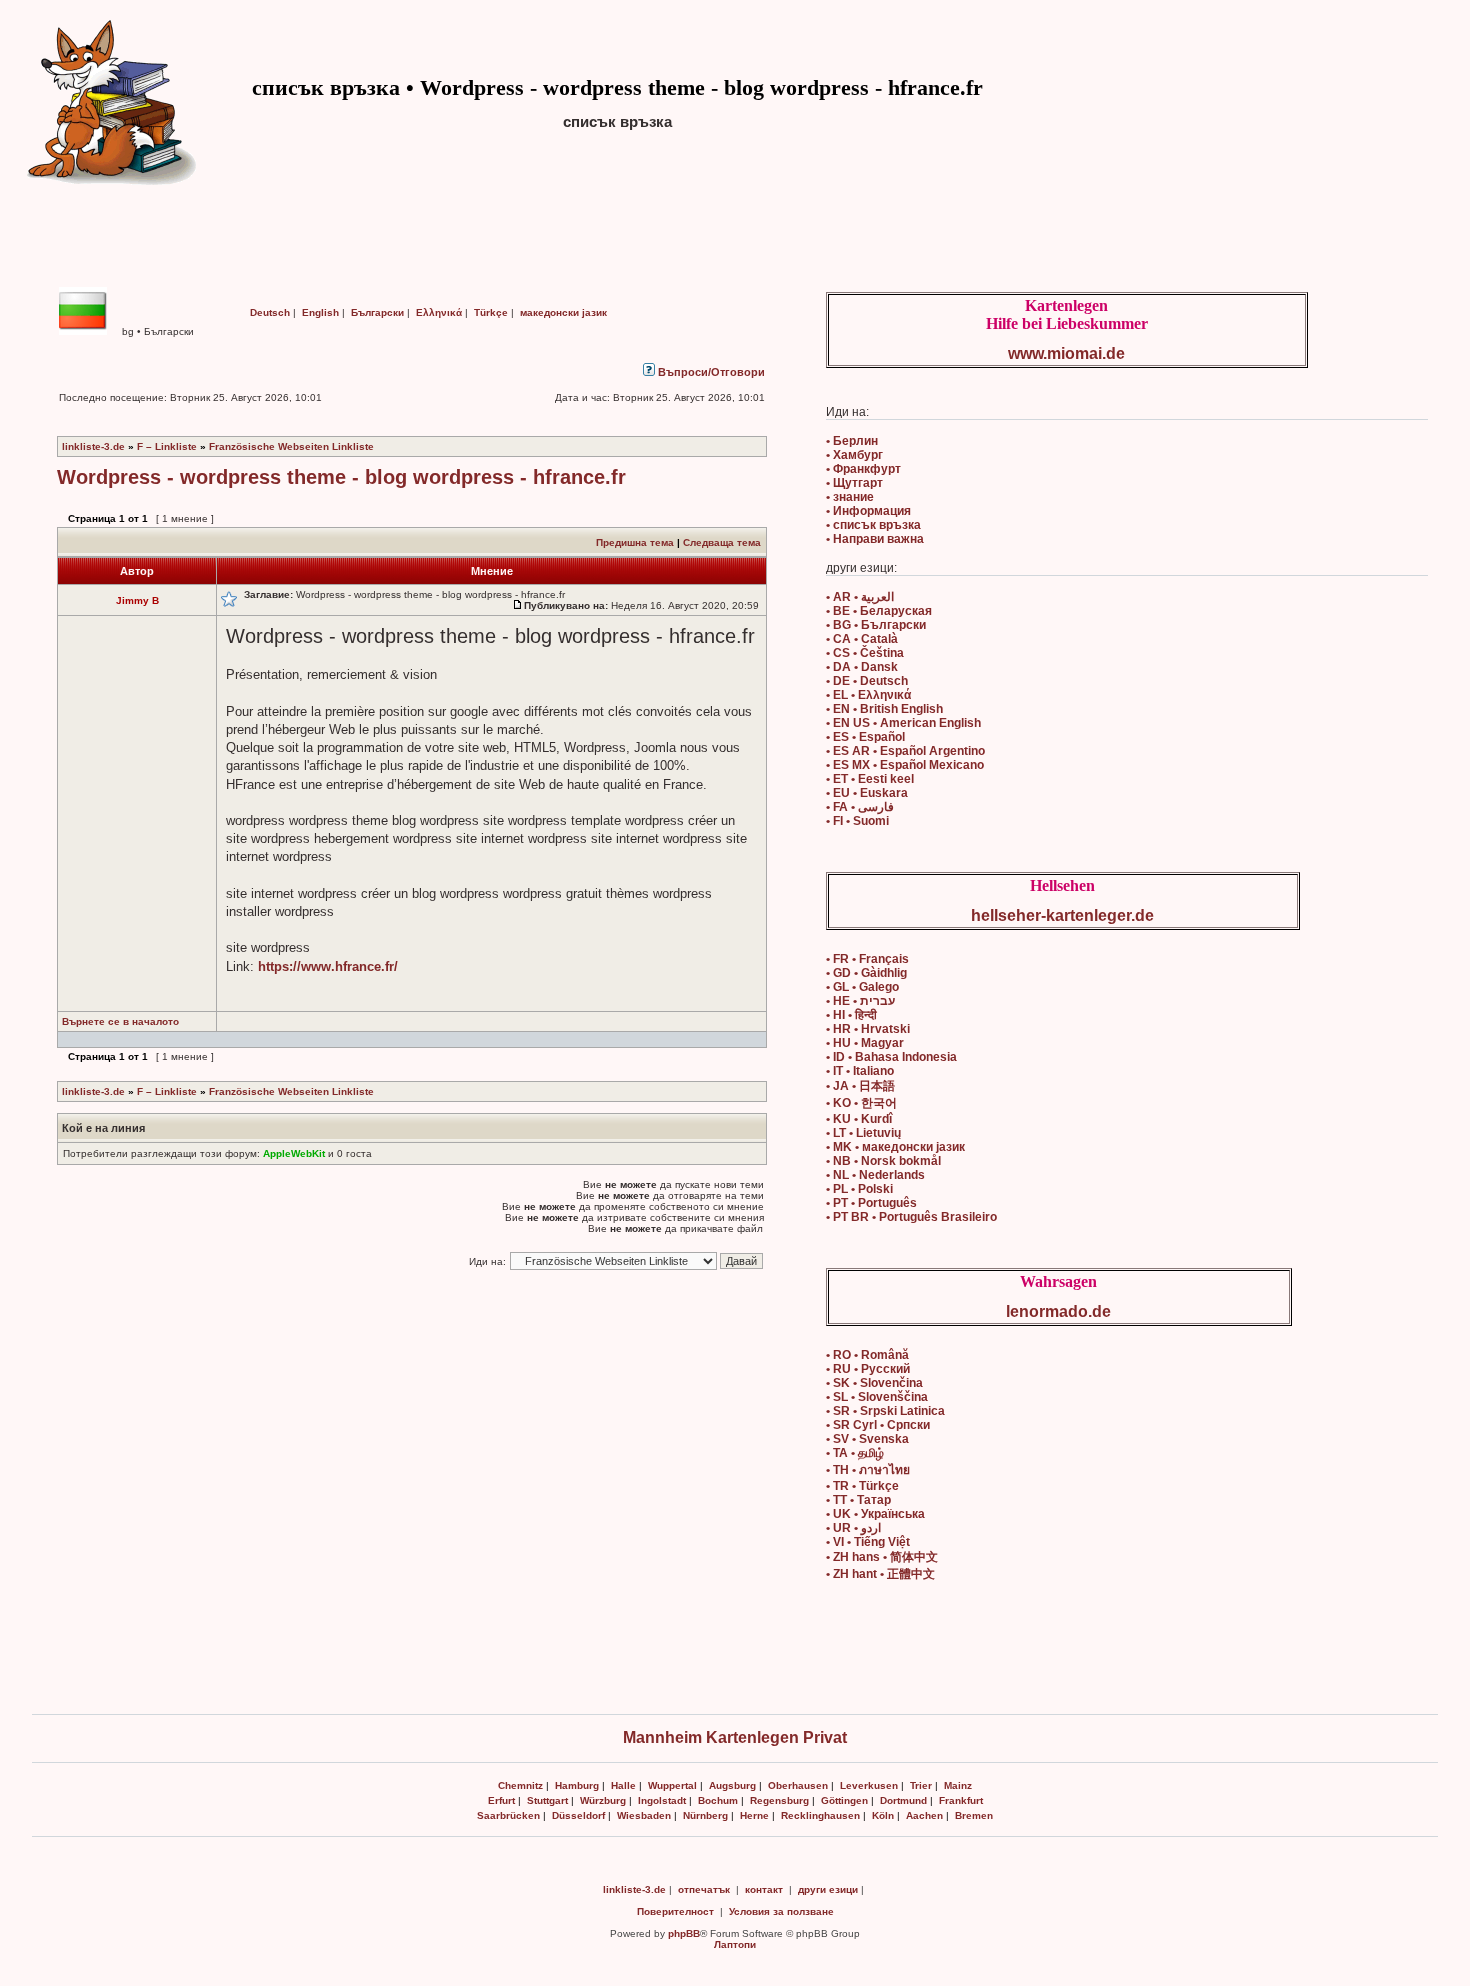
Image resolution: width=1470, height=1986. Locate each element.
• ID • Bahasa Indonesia (891, 1057)
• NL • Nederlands (875, 1175)
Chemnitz (520, 1785)
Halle (623, 1785)
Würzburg (603, 1800)
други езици (828, 1889)
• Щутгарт (854, 483)
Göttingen (844, 1800)
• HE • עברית (860, 1001)
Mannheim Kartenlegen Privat (735, 1737)
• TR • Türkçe (862, 1486)
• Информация (868, 511)
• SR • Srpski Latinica (885, 1411)
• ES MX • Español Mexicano (905, 765)
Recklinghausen (820, 1815)
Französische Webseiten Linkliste (291, 446)
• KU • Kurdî (859, 1119)
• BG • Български (876, 625)
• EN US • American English (903, 723)
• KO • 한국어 (861, 1103)
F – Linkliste (167, 446)
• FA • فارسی (860, 807)
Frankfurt (961, 1800)
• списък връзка (873, 525)
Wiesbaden (644, 1815)
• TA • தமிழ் (855, 1453)
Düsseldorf (578, 1815)
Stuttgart (547, 1800)
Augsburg (732, 1785)
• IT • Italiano (860, 1071)
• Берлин (852, 441)
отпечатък (704, 1889)
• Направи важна (875, 539)
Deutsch (270, 312)
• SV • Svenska (867, 1439)
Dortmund (903, 1800)
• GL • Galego (862, 987)
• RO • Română (867, 1355)
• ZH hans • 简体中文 (882, 1557)
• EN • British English (884, 709)
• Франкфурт (863, 469)
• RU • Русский (868, 1369)
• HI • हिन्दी (851, 1015)
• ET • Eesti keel (870, 779)
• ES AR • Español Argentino (905, 751)
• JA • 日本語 (860, 1086)
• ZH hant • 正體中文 (880, 1574)
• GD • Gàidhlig (866, 973)
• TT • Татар (858, 1500)
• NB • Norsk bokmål (883, 1161)
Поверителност (675, 1911)
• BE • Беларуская (879, 611)
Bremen (974, 1815)
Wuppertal (672, 1785)
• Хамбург (854, 455)
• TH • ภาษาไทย (868, 1470)
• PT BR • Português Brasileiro (911, 1217)
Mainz (958, 1785)
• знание (850, 497)
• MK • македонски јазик (895, 1147)
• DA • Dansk (862, 667)
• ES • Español (865, 737)
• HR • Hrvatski (868, 1029)
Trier (921, 1785)
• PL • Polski (859, 1189)
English (320, 312)
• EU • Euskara (867, 793)
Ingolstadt (662, 1800)
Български (377, 312)
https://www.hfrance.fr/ (328, 966)
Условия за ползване (781, 1911)
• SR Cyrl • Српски (878, 1425)
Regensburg (779, 1800)
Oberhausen (798, 1785)
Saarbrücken (508, 1815)
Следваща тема (722, 542)
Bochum (718, 1800)
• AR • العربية (860, 597)
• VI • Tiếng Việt (868, 1542)
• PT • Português (871, 1203)
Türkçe (491, 312)
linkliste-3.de (93, 446)
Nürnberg (705, 1815)
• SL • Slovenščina (877, 1397)
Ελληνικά (439, 312)
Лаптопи (735, 1944)
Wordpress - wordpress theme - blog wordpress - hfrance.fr (341, 477)
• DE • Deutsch (867, 681)
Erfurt (501, 1800)
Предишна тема (635, 542)
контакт (764, 1889)
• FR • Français (867, 959)
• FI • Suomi (857, 821)
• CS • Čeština (865, 653)
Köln (883, 1815)
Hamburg (577, 1785)
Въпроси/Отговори (710, 372)
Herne (754, 1815)
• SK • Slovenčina (874, 1383)
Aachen (924, 1815)
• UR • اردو (853, 1528)
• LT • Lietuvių (863, 1133)
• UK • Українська (875, 1514)
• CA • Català (862, 639)
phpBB (684, 1933)
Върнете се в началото (120, 1021)
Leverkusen (869, 1785)
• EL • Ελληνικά (868, 695)
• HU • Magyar (865, 1043)
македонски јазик (563, 312)
